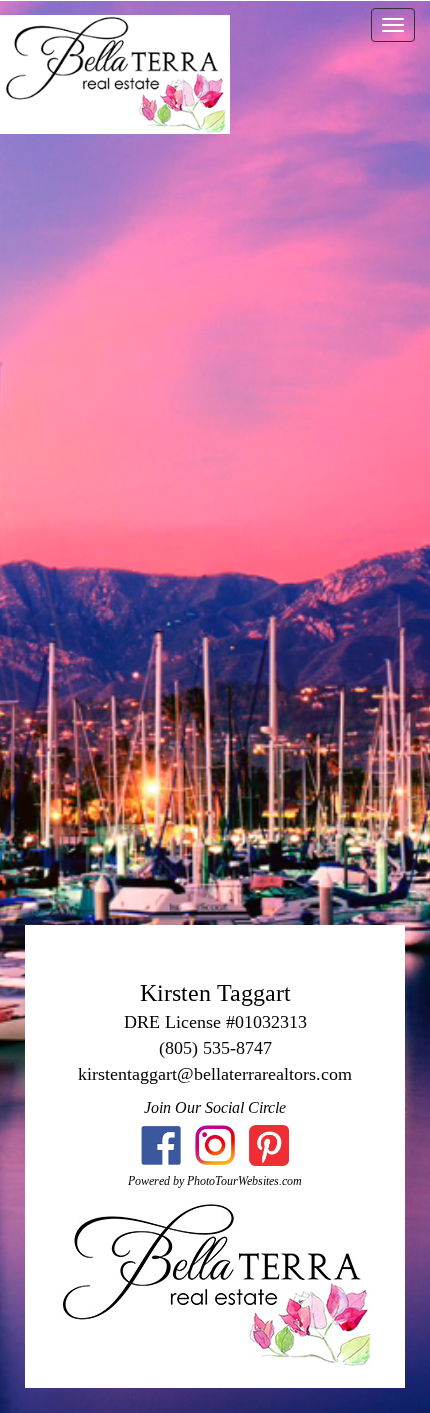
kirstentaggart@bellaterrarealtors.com (215, 1074)
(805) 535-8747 (215, 1048)
